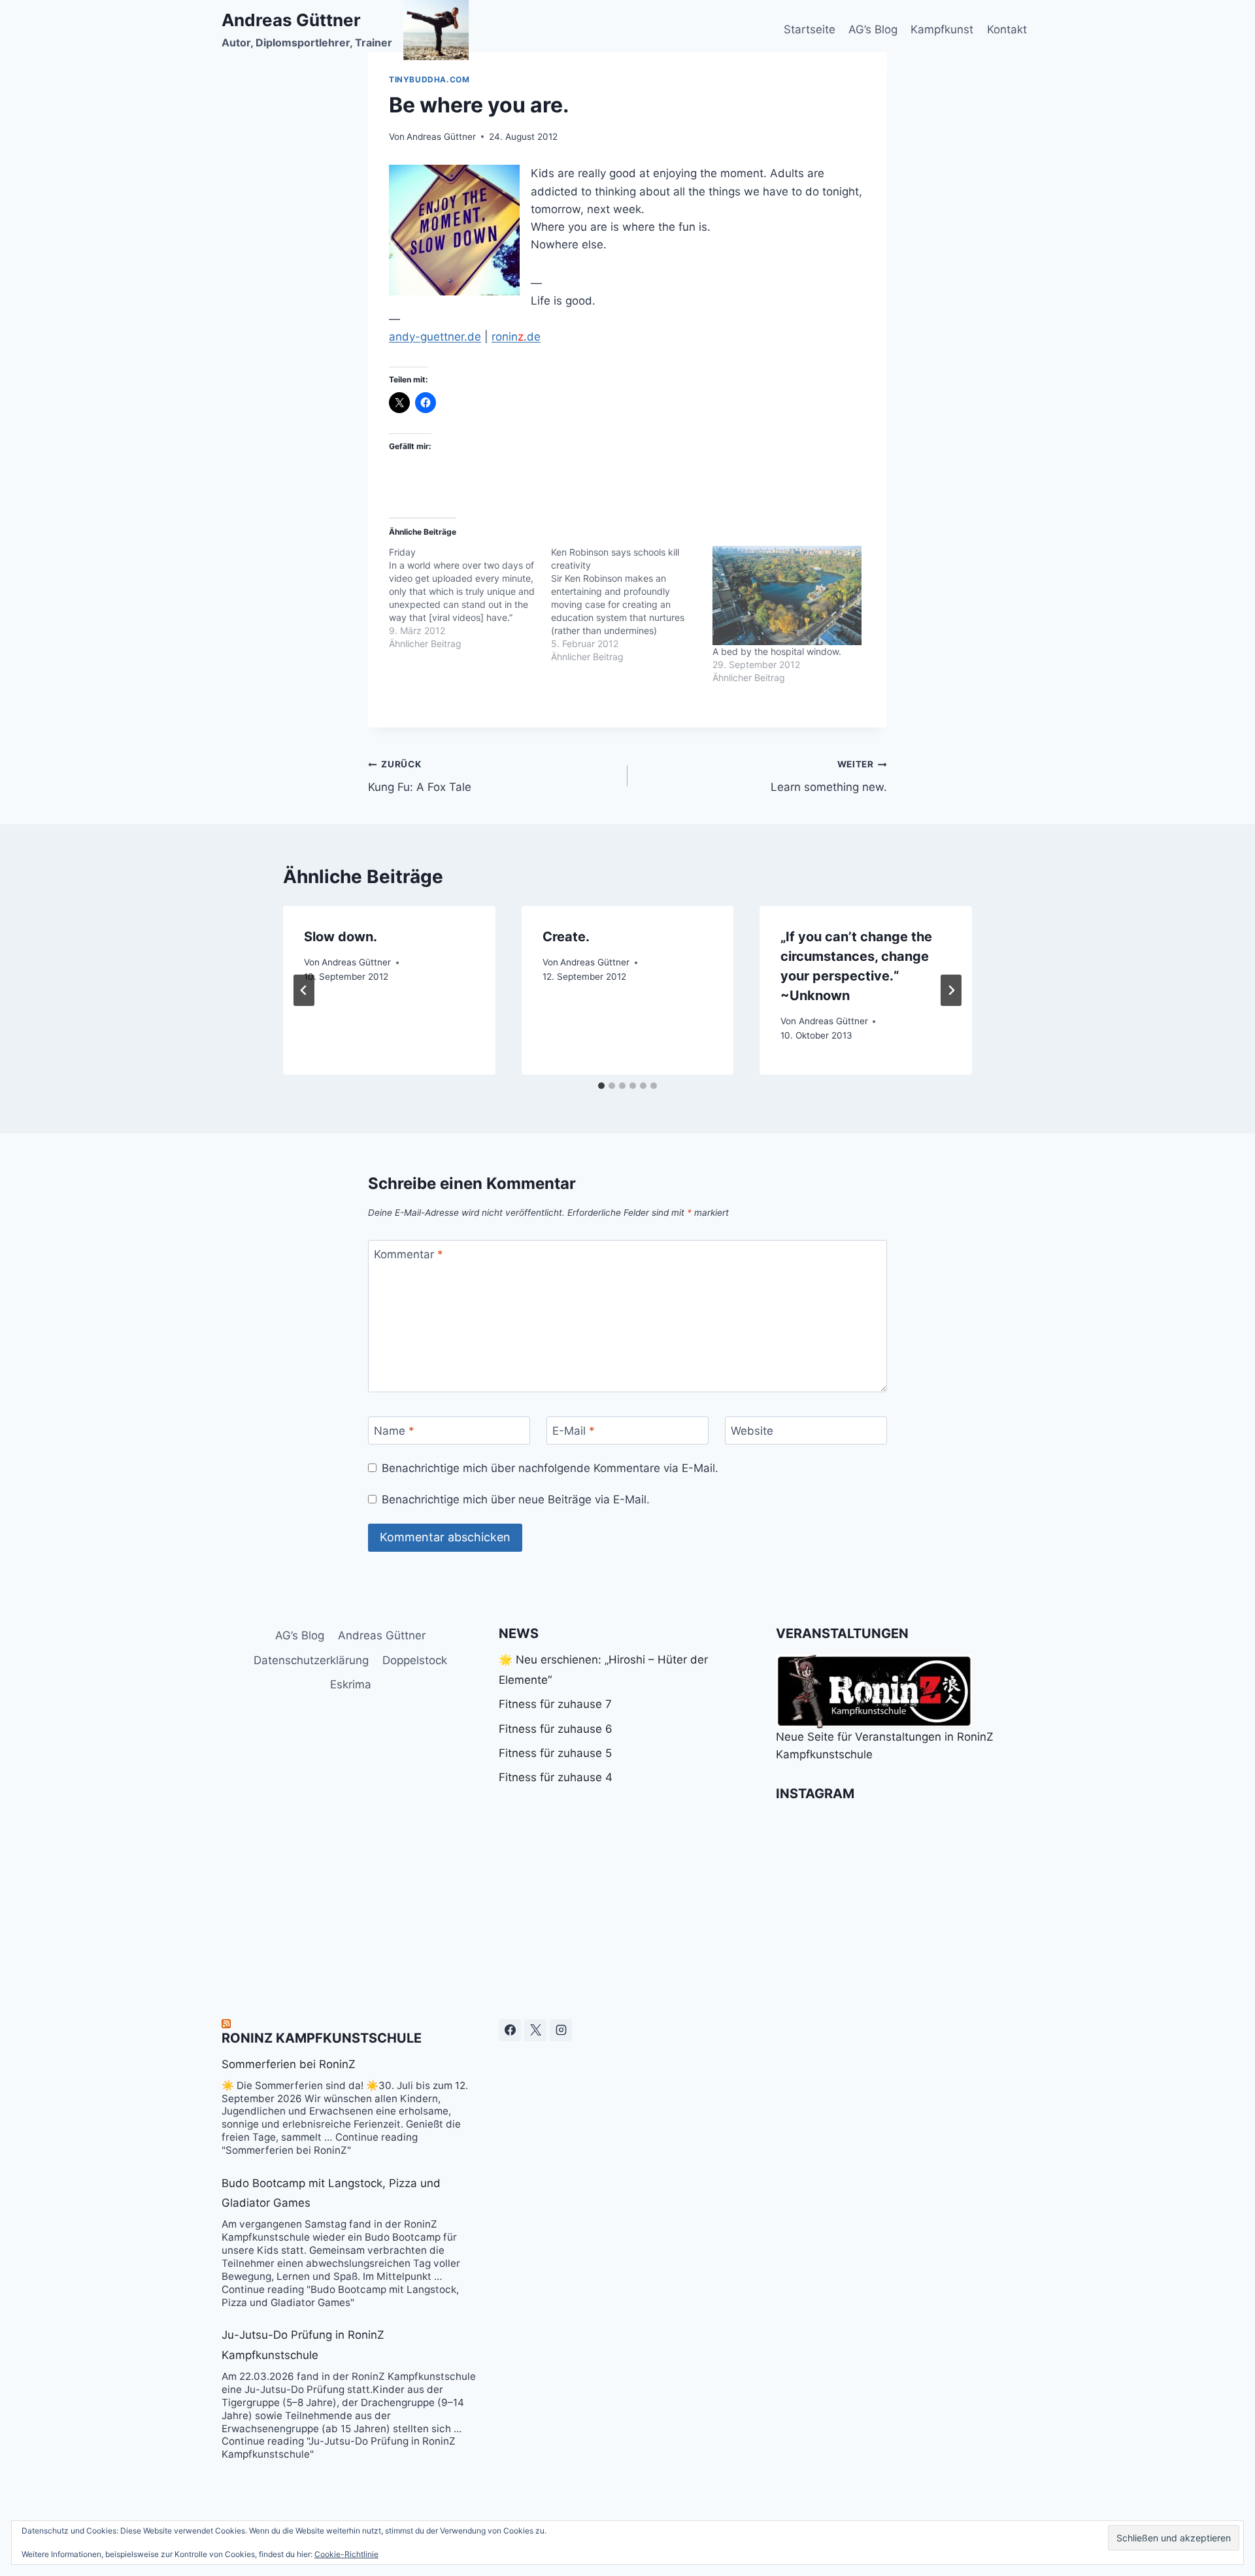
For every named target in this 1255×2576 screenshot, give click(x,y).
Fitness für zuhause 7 (555, 1704)
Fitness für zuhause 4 (556, 1777)
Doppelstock (415, 1660)
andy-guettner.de (435, 337)
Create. (566, 937)
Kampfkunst (942, 29)
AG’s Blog (873, 29)
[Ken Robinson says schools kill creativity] (632, 605)
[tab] (601, 1086)
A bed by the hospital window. (777, 651)
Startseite (810, 29)
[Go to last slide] (304, 990)
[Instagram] (561, 2030)
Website (752, 1431)
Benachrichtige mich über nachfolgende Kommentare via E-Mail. (550, 1468)
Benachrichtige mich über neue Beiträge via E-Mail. (516, 1499)
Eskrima (351, 1684)
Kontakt (1007, 29)
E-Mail (574, 1431)
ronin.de (516, 337)
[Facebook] (510, 2030)
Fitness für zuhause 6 (556, 1729)
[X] (535, 2030)
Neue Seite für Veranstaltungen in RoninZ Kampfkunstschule (885, 1746)
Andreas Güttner (441, 137)
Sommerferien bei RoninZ (289, 2064)
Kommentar (409, 1254)
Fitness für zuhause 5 (555, 1753)
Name (394, 1431)
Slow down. (341, 937)
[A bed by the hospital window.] (787, 595)
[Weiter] (951, 990)
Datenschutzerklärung (311, 1660)
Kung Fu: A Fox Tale (420, 776)
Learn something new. (829, 776)
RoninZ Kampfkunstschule (322, 2038)
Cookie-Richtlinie (346, 2554)
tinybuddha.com (429, 79)
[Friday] (470, 598)
